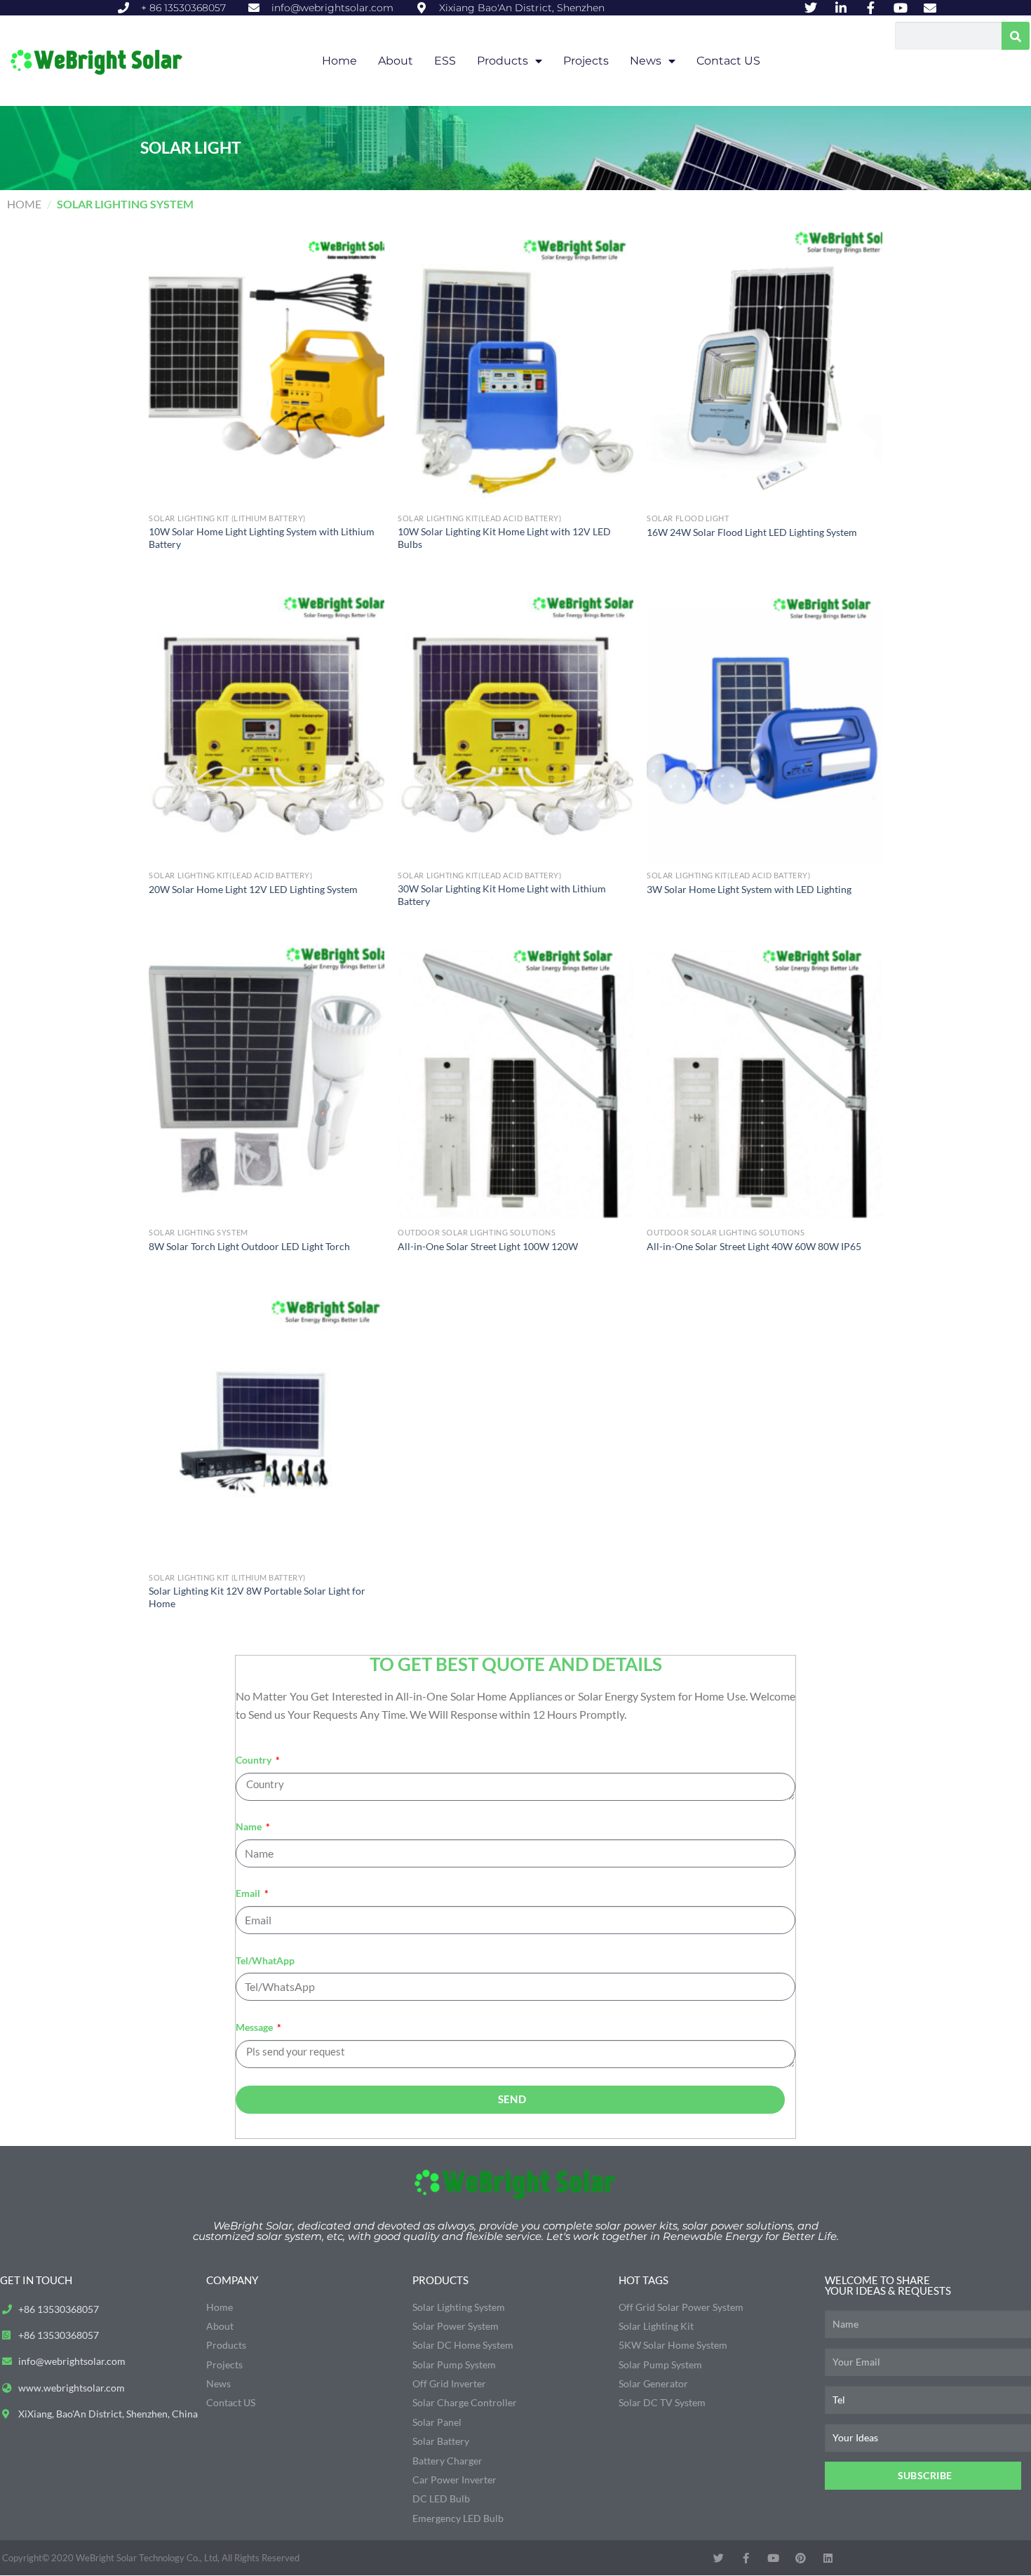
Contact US (728, 61)
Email (249, 1893)
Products (503, 61)
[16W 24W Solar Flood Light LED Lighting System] (764, 365)
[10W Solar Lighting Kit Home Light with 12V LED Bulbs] (515, 365)
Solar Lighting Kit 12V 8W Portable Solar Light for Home (257, 1597)
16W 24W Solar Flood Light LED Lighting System (752, 532)
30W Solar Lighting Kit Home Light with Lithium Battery (502, 895)
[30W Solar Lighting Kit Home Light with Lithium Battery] (515, 723)
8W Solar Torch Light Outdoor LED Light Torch (249, 1246)
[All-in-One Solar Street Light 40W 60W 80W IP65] (764, 1080)
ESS (445, 61)
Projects (586, 61)
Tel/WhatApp (265, 1960)
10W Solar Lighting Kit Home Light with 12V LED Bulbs (504, 538)
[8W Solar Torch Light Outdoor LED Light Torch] (266, 1080)
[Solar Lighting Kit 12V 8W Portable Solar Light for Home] (266, 1425)
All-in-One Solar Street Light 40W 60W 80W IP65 (754, 1246)
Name (250, 1826)
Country (255, 1760)
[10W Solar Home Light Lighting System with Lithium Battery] (266, 365)
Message (255, 2027)
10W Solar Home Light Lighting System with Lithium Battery (262, 538)
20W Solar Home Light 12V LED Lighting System (253, 889)
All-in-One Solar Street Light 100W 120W (488, 1246)
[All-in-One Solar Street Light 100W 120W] (515, 1080)
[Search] (1016, 36)
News (646, 61)
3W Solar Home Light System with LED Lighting (749, 889)
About (396, 61)
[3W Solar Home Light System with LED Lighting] (764, 723)
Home (339, 61)
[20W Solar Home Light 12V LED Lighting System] (266, 723)
